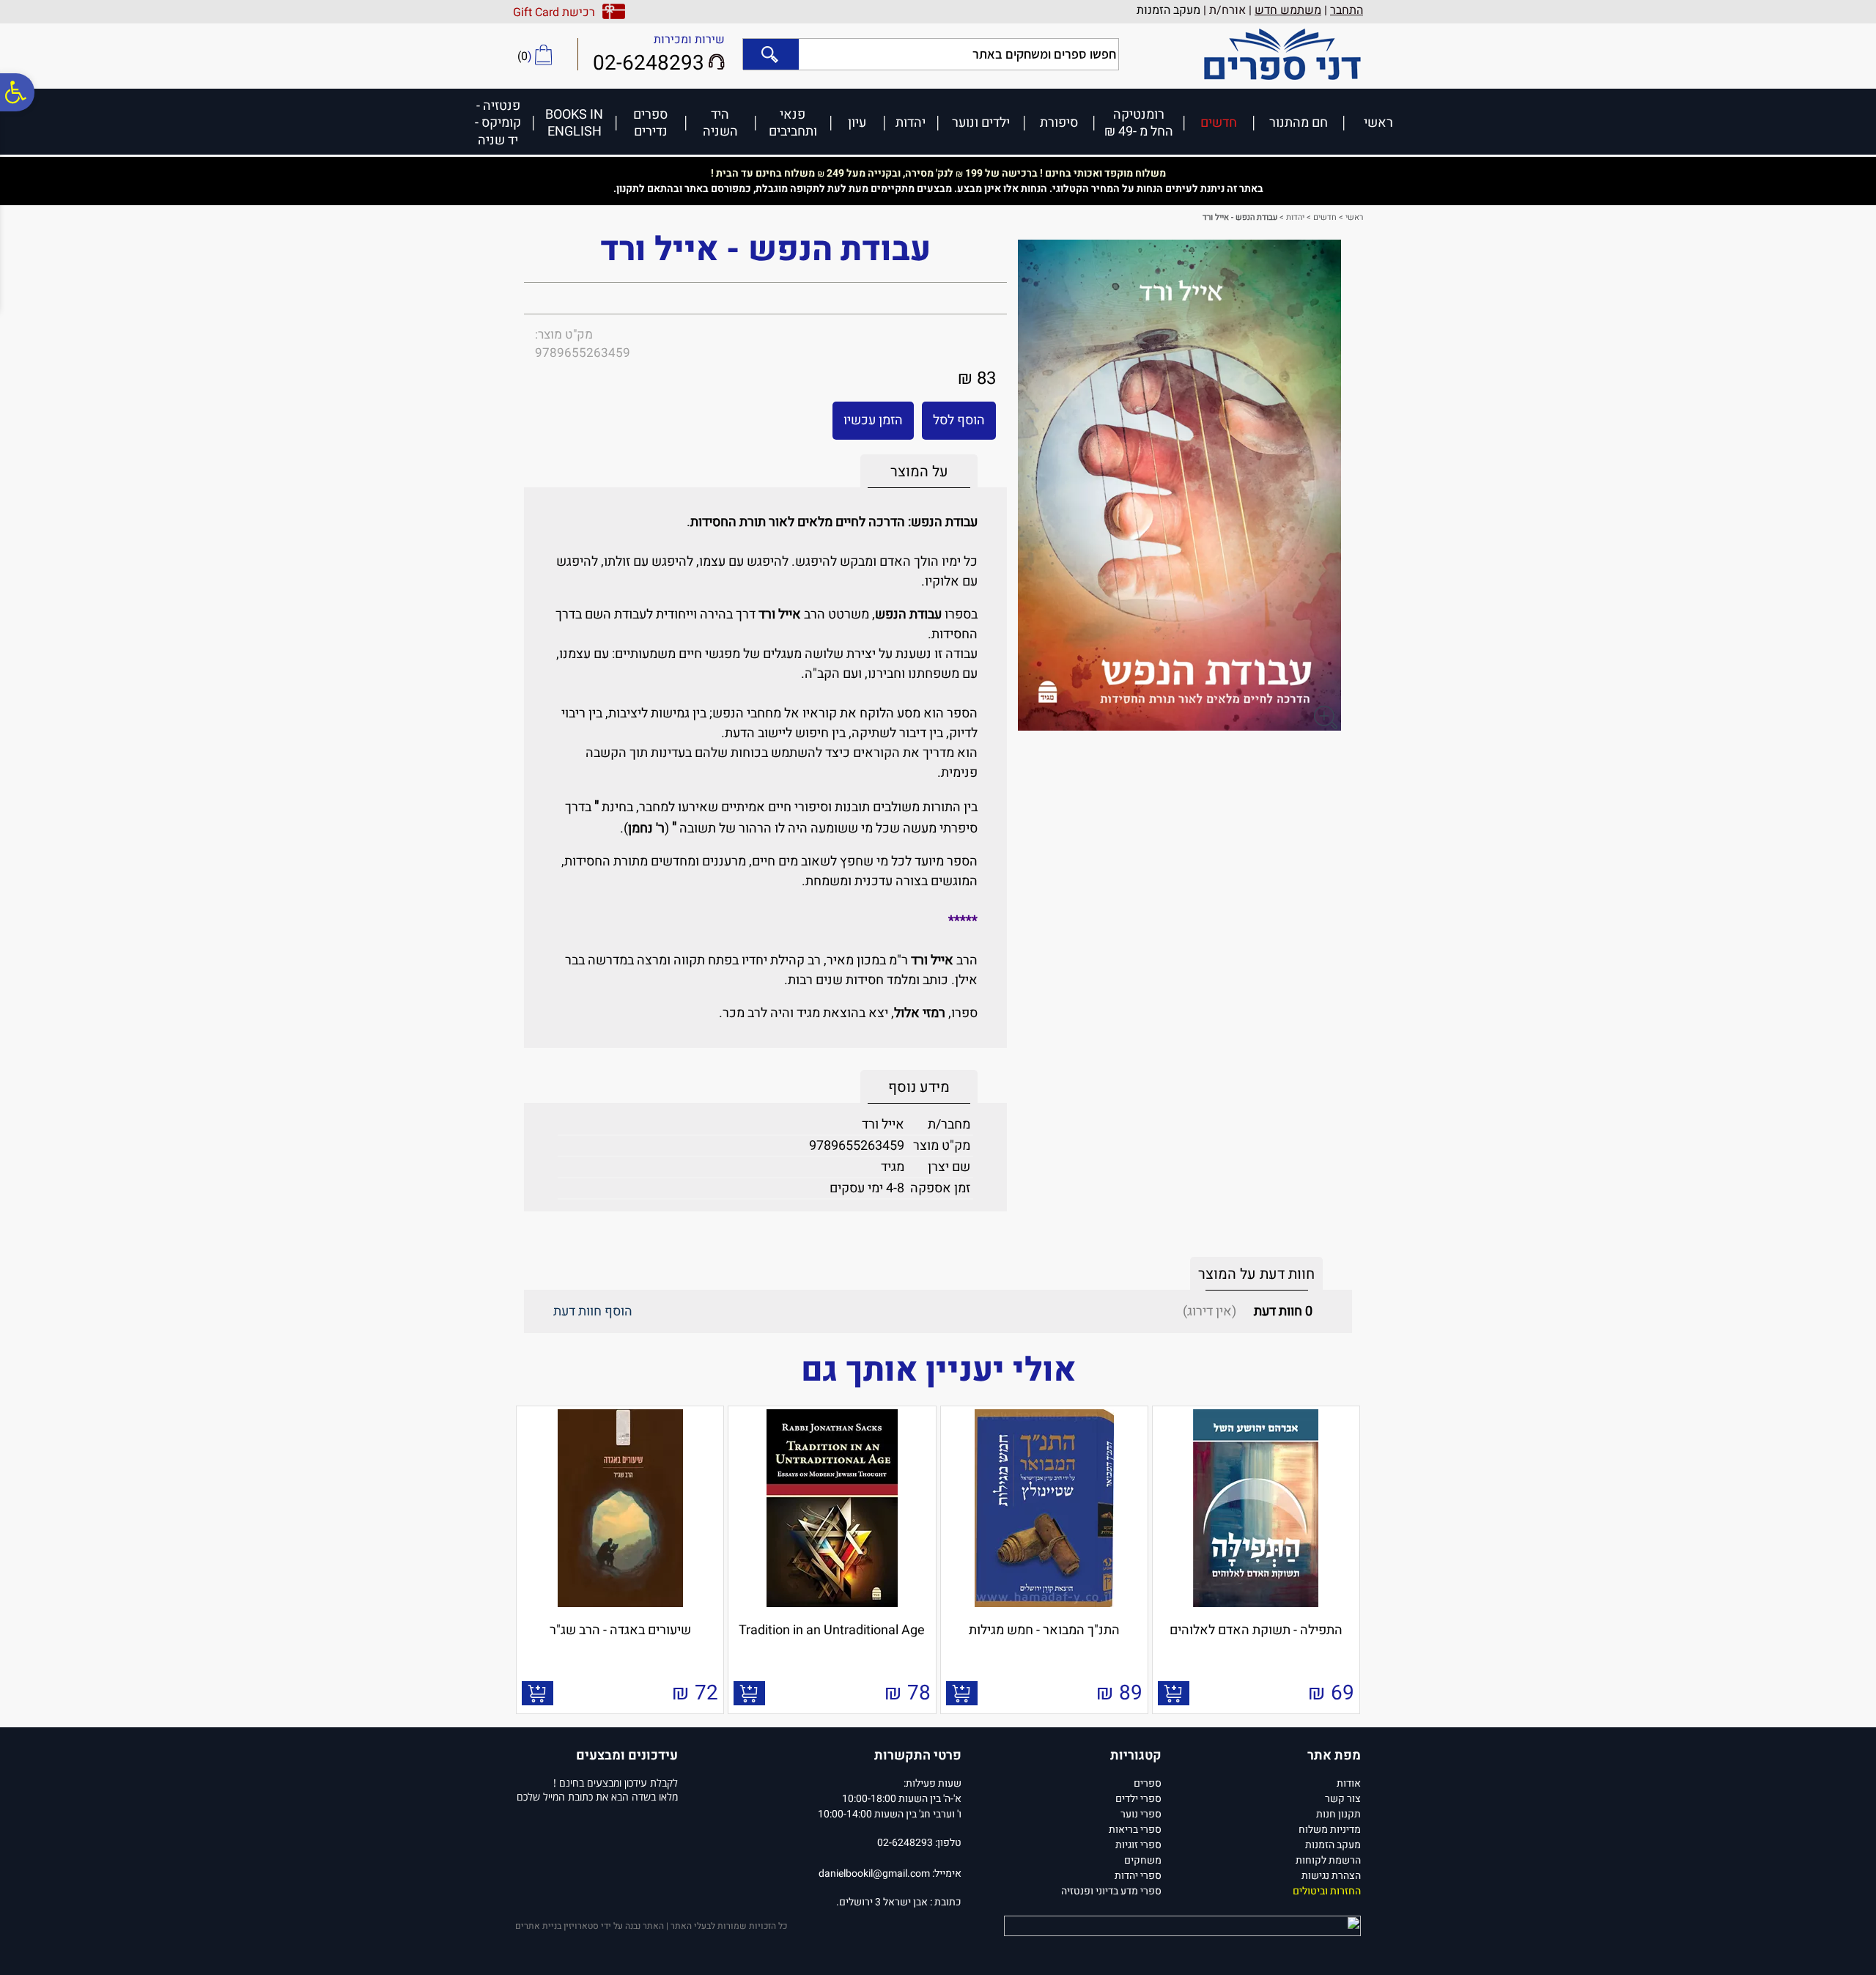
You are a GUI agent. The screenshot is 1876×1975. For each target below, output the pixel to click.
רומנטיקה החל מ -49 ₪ (1139, 123)
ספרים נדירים (650, 123)
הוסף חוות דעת (593, 1311)
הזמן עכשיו (873, 420)
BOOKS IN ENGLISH (574, 123)
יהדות (911, 122)
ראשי (1378, 122)
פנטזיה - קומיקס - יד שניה (498, 122)
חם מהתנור (1299, 122)
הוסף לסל (959, 420)
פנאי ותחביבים (793, 123)
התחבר (1347, 10)
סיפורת (1059, 122)
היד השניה (720, 123)
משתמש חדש (1288, 10)
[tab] (919, 472)
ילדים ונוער (981, 122)
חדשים (1219, 122)
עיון (857, 122)
